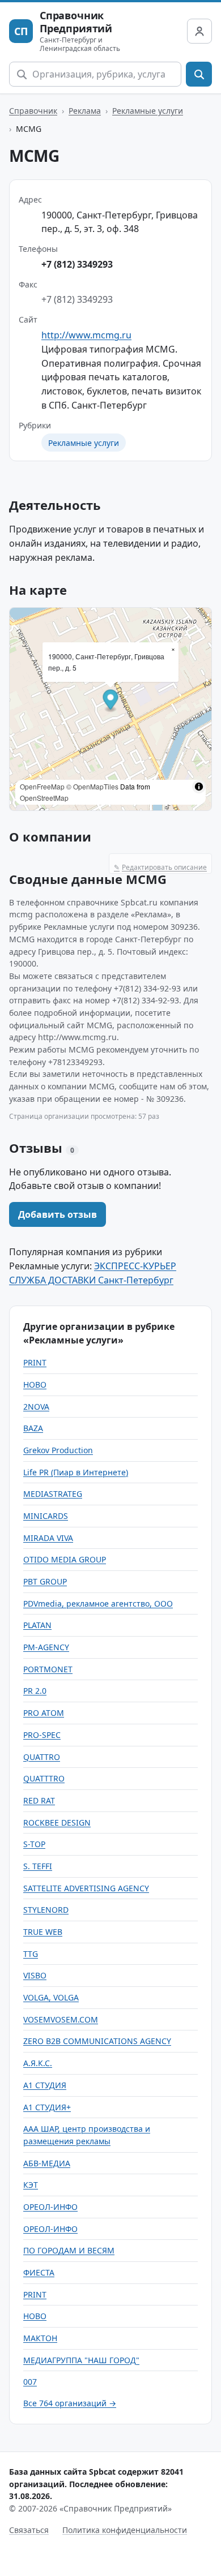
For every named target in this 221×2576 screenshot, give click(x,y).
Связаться (29, 2530)
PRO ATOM (44, 1713)
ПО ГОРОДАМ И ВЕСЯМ (69, 2250)
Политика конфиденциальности (125, 2530)
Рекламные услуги (148, 111)
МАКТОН (40, 2338)
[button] (111, 701)
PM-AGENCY (46, 1647)
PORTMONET (48, 1669)
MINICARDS (46, 1516)
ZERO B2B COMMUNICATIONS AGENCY (97, 2041)
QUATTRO (42, 1757)
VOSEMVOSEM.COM (61, 2019)
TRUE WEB (43, 1932)
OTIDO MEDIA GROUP (65, 1559)
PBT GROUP (45, 1581)
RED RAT (39, 1800)
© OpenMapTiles (92, 786)
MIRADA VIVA (48, 1538)
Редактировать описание (160, 867)
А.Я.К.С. (38, 2063)
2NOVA (36, 1407)
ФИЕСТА (39, 2272)
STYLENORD (46, 1910)
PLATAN (37, 1625)
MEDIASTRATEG (53, 1494)
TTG (31, 1954)
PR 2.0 (35, 1691)
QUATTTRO (44, 1778)
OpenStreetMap (44, 798)
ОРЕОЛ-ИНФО (50, 2207)
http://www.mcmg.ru (86, 335)
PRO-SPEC (42, 1735)
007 (30, 2382)
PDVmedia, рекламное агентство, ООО (98, 1603)
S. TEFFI (38, 1866)
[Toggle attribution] (199, 787)
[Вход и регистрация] (199, 31)
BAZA (33, 1428)
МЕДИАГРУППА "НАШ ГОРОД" (81, 2360)
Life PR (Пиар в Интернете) (76, 1472)
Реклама (85, 111)
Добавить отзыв (58, 1214)
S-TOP (34, 1844)
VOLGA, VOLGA (51, 1997)
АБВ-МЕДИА (47, 2163)
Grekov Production (58, 1450)
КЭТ (31, 2185)
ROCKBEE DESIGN (57, 1822)
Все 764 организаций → (70, 2403)
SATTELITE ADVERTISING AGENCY (86, 1888)
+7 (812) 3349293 (77, 264)
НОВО (35, 1384)
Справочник (33, 111)
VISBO (35, 1975)
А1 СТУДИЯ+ (47, 2107)
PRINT (35, 1362)
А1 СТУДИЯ (45, 2085)
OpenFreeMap (42, 786)
